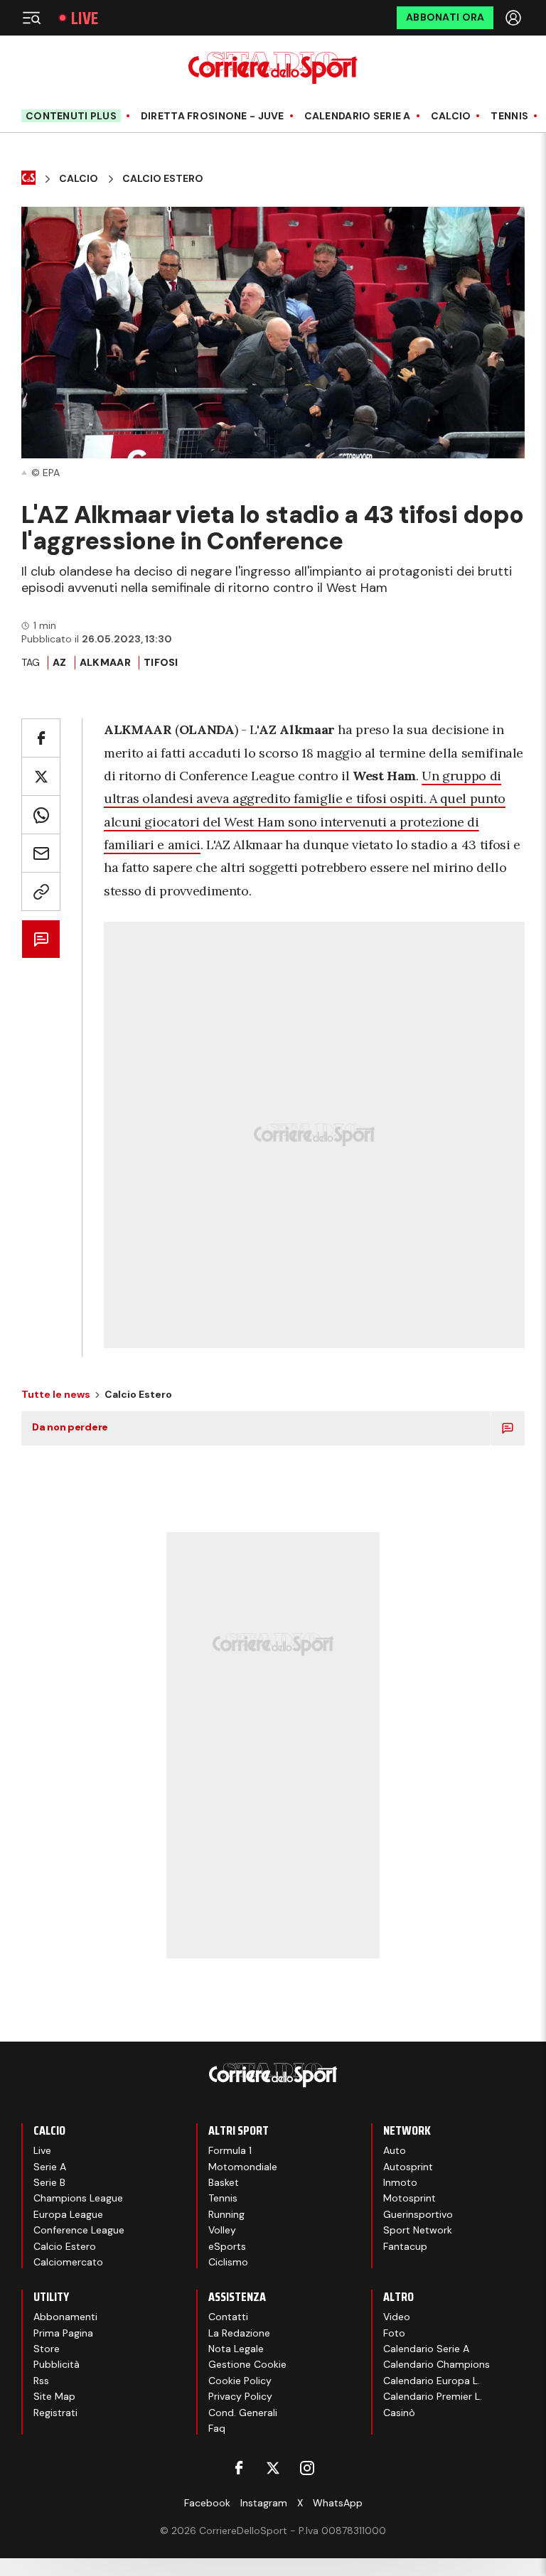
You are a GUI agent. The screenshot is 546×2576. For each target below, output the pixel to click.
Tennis (509, 116)
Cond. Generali (243, 2413)
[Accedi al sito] (515, 18)
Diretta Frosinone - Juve (213, 116)
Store (47, 2349)
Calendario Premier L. (433, 2396)
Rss (41, 2381)
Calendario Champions (437, 2364)
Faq (217, 2428)
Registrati (55, 2413)
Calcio (451, 116)
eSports (227, 2246)
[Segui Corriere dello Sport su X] (273, 2468)
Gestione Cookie (247, 2364)
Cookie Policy (240, 2381)
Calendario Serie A (358, 116)
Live (85, 18)
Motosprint (409, 2198)
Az (60, 662)
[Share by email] (41, 853)
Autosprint (408, 2167)
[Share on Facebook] (41, 738)
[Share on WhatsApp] (41, 815)
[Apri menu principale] (31, 18)
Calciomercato (68, 2262)
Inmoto (400, 2182)
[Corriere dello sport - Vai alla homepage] (273, 68)
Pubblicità (57, 2364)
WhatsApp (338, 2503)
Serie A (50, 2167)
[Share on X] (41, 776)
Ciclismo (228, 2262)
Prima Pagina (63, 2333)
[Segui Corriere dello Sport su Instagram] (307, 2468)
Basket (224, 2182)
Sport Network (418, 2230)
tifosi (161, 662)
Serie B (49, 2182)
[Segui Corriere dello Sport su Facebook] (239, 2468)
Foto (394, 2333)
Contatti (228, 2317)
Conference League (79, 2230)
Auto (395, 2150)
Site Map (54, 2396)
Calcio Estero (163, 179)
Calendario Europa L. (432, 2381)
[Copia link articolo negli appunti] (41, 891)
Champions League (78, 2198)
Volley (222, 2230)
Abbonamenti (65, 2317)
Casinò (399, 2413)
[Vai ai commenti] (41, 939)
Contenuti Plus (71, 116)
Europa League (68, 2214)
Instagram (264, 2503)
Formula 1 (230, 2150)
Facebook (207, 2503)
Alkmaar (105, 662)
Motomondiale (243, 2167)
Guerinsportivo (418, 2214)
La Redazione (239, 2333)
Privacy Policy (240, 2396)
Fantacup (405, 2246)
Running (226, 2214)
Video (397, 2317)
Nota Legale (236, 2349)
